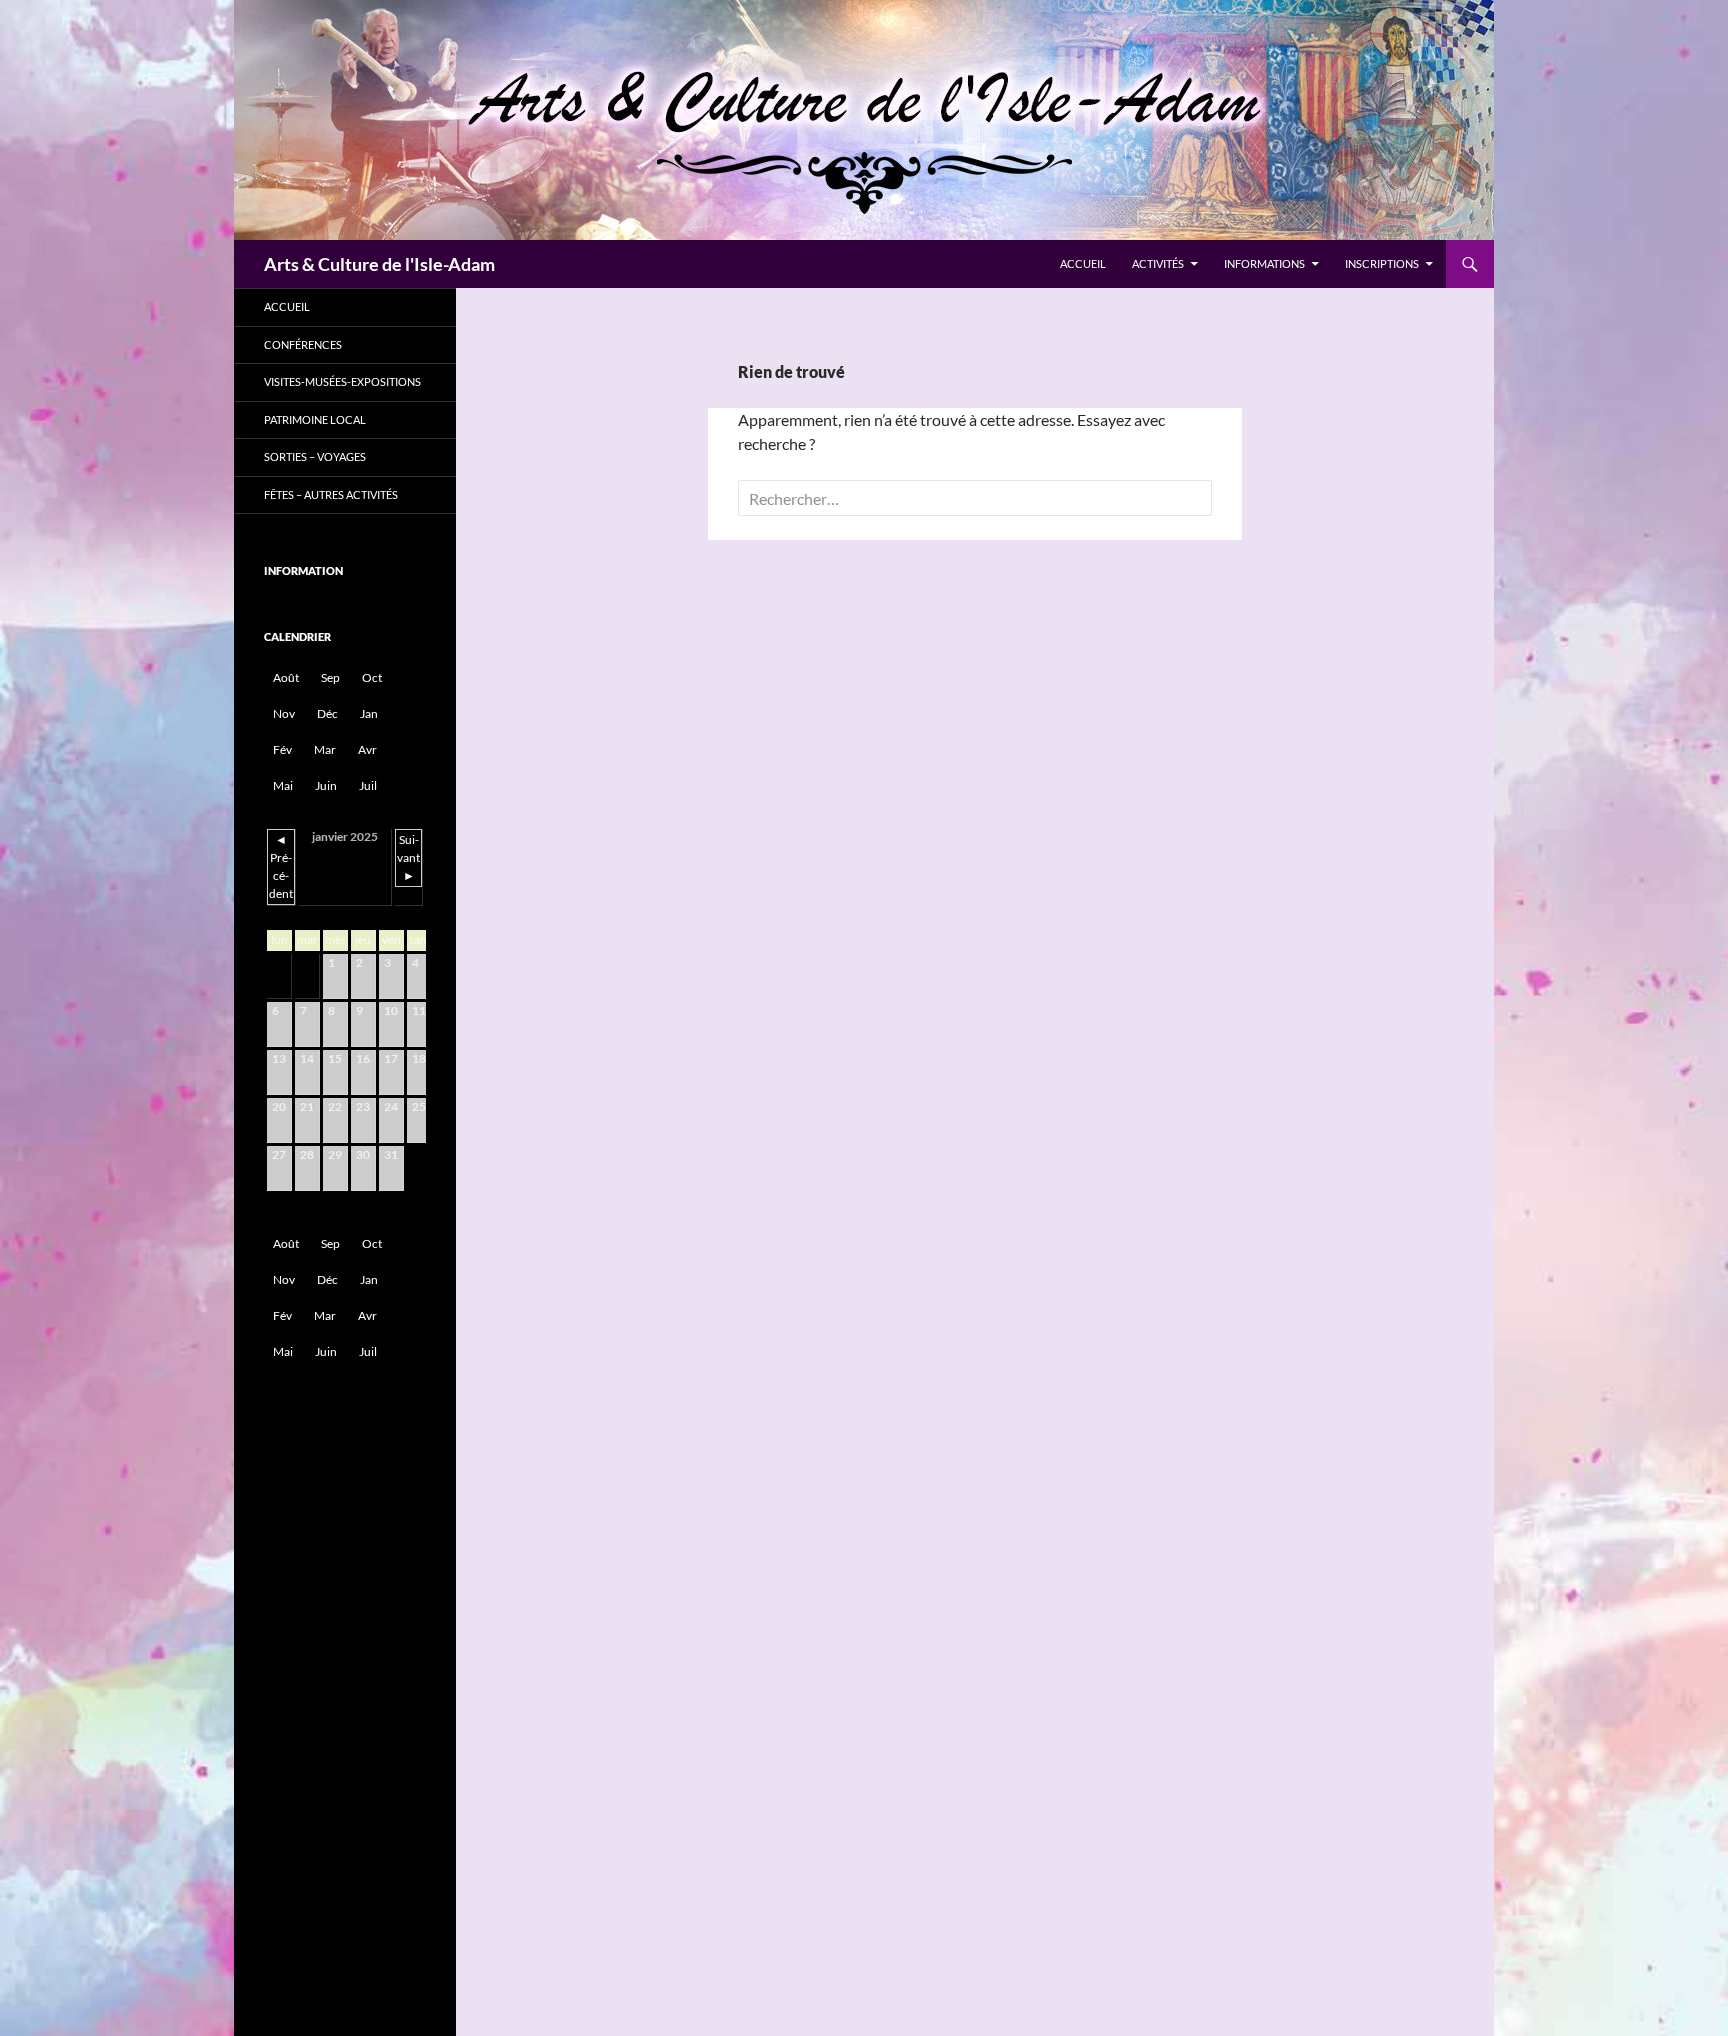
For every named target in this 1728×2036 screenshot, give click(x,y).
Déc (327, 713)
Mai (283, 785)
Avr (367, 749)
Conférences (303, 344)
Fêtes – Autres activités (331, 494)
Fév (282, 749)
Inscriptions (1382, 263)
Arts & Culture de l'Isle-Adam (379, 264)
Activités (1158, 263)
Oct (372, 677)
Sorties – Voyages (315, 456)
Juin (326, 785)
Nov (284, 713)
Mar (325, 749)
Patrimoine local (315, 419)
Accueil (1083, 263)
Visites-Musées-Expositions (342, 381)
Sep (330, 677)
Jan (369, 713)
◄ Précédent (281, 866)
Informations (1264, 263)
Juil (368, 785)
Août (286, 677)
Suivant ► (408, 857)
